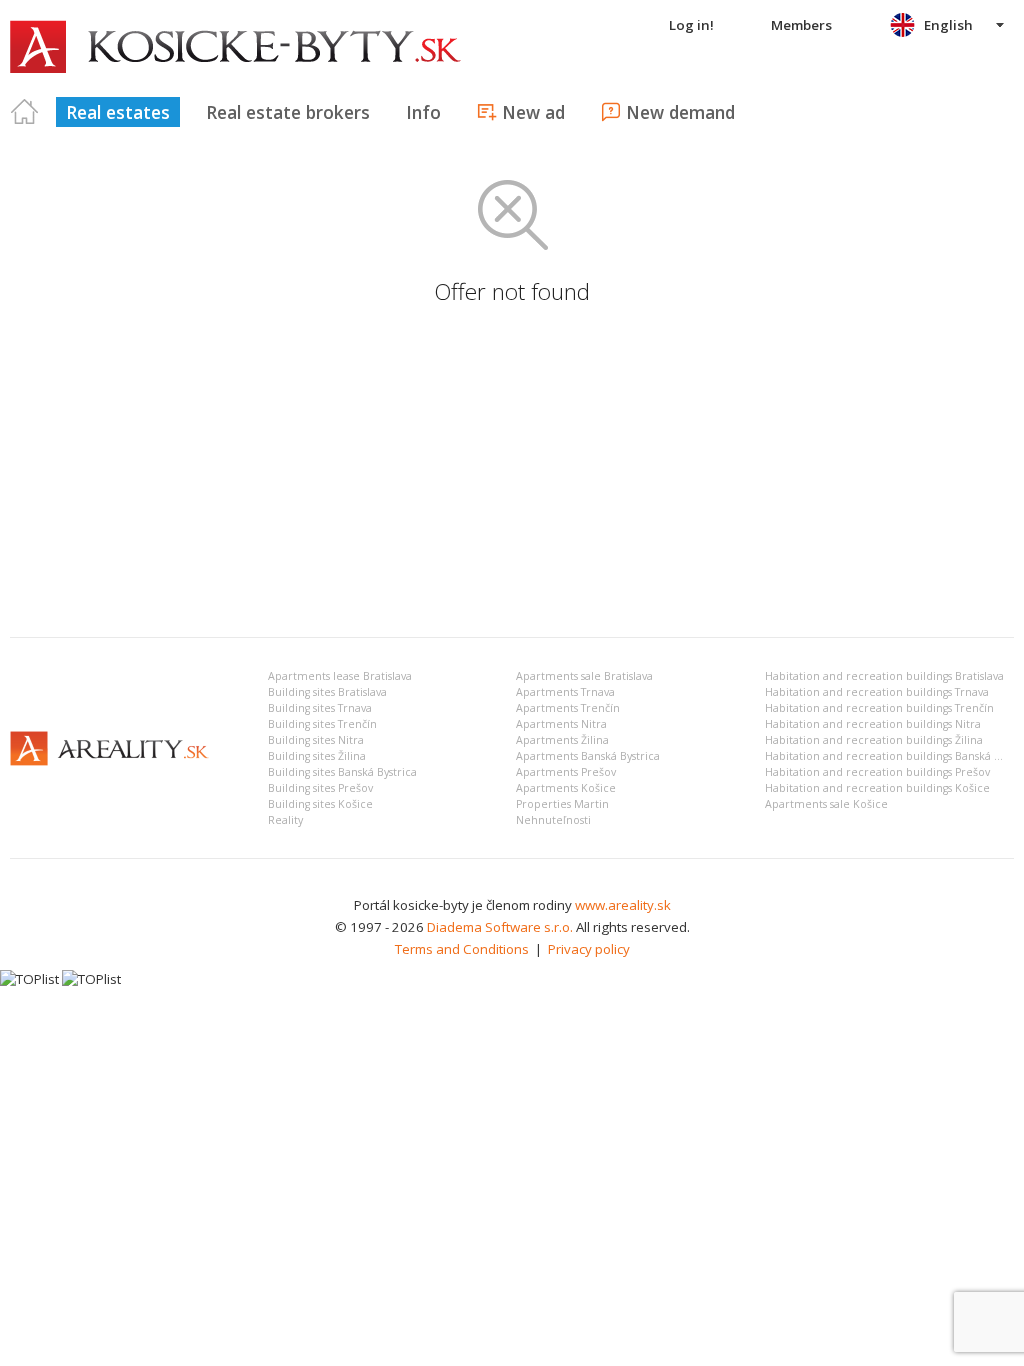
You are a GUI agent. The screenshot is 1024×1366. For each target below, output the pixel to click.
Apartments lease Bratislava (340, 676)
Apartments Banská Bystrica (588, 756)
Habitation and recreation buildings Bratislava (884, 676)
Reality (285, 820)
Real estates (118, 112)
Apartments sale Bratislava (584, 676)
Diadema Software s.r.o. (500, 927)
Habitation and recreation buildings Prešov (877, 772)
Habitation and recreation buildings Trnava (877, 692)
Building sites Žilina (317, 756)
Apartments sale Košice (826, 804)
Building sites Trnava (320, 708)
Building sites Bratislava (327, 692)
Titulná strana (25, 112)
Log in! (691, 25)
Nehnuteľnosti (553, 820)
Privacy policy (589, 949)
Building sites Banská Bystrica (342, 772)
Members (801, 25)
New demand (680, 112)
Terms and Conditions (462, 949)
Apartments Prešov (566, 772)
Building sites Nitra (316, 740)
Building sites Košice (320, 804)
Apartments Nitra (561, 724)
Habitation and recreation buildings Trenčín (879, 708)
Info (423, 112)
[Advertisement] (512, 472)
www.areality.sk (623, 905)
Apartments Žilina (562, 740)
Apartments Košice (566, 788)
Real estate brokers (288, 112)
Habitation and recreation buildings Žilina (874, 740)
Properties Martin (562, 804)
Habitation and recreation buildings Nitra (873, 724)
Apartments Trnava (565, 692)
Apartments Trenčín (568, 708)
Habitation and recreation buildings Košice (877, 788)
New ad (533, 112)
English (948, 25)
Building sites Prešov (320, 788)
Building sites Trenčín (322, 724)
